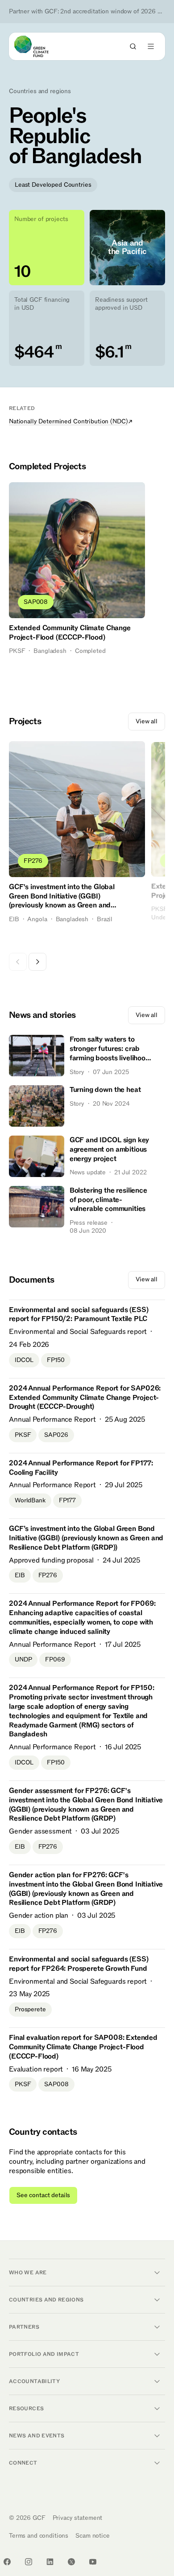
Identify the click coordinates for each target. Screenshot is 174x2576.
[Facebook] (7, 2562)
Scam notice (92, 2536)
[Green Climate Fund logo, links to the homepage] (39, 46)
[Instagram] (29, 2562)
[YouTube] (93, 2562)
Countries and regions (40, 91)
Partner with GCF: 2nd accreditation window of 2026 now (87, 12)
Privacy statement (78, 2518)
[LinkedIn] (50, 2562)
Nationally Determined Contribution (68, 421)
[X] (71, 2562)
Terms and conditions (39, 2536)
